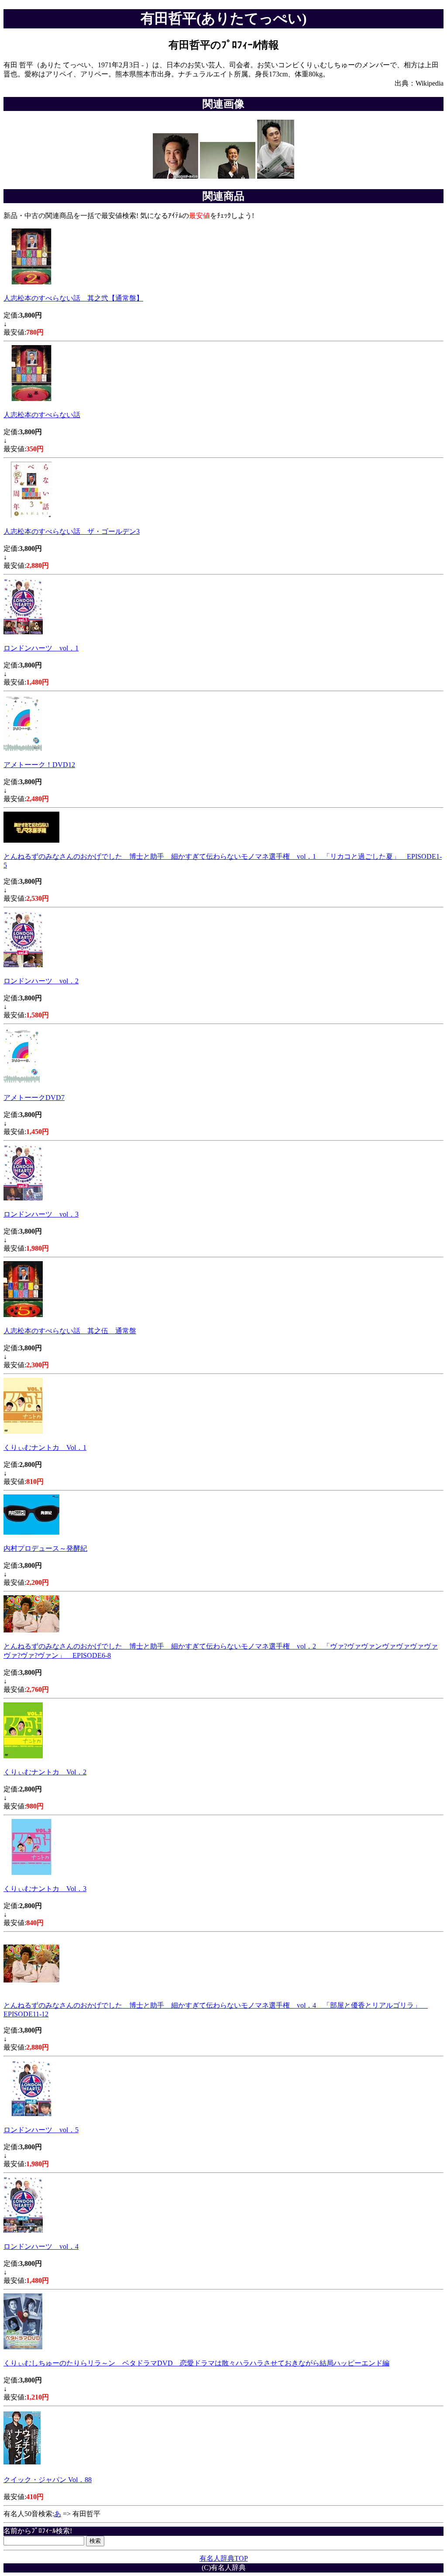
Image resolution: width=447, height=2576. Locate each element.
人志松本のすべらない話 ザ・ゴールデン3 (72, 531)
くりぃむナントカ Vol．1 (45, 1447)
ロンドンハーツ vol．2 (41, 981)
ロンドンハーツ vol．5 (41, 2130)
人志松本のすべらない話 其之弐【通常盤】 (73, 298)
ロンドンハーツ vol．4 (41, 2246)
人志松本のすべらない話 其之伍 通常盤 (70, 1331)
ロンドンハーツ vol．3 (41, 1214)
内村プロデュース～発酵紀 (45, 1548)
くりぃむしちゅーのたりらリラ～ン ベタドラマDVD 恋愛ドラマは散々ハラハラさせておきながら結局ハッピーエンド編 (196, 2363)
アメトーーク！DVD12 (39, 765)
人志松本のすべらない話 (42, 415)
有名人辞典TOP (224, 2558)
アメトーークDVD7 (34, 1098)
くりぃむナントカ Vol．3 (45, 1889)
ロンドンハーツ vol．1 (41, 648)
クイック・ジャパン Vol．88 (48, 2480)
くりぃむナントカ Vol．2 (45, 1772)
